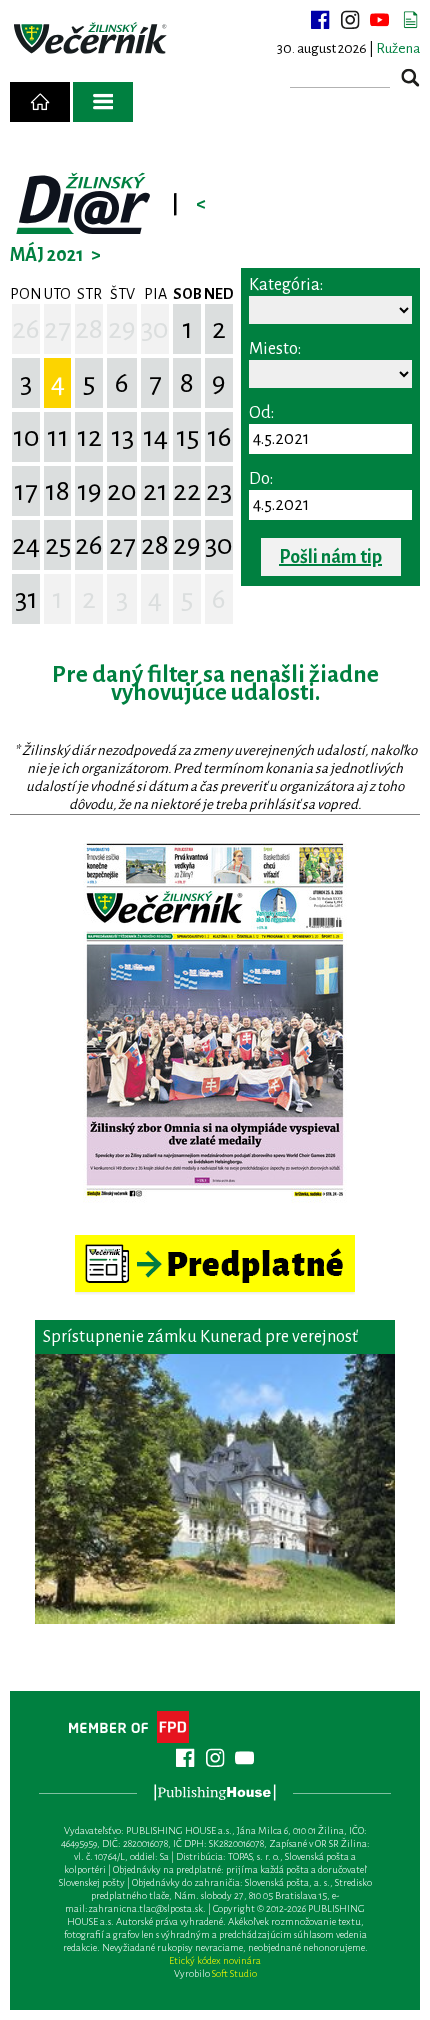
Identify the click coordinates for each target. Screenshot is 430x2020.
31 (26, 599)
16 (219, 437)
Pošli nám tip (330, 557)
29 (122, 329)
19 (89, 491)
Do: (261, 479)
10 (26, 437)
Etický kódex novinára (215, 1960)
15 (187, 437)
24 (26, 545)
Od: (261, 413)
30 (155, 329)
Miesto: (275, 349)
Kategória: (286, 285)
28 (89, 329)
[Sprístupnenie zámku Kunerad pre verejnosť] (215, 1489)
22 (187, 491)
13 (122, 437)
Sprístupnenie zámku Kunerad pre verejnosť (200, 1337)
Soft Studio (234, 1973)
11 (58, 437)
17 (26, 491)
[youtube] (380, 20)
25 (58, 545)
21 (155, 491)
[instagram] (350, 20)
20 (122, 491)
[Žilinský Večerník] (92, 39)
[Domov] (40, 102)
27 (57, 329)
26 (26, 329)
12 (89, 437)
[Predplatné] (215, 1243)
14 (155, 437)
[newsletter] (410, 20)
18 (57, 491)
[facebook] (320, 20)
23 (219, 491)
